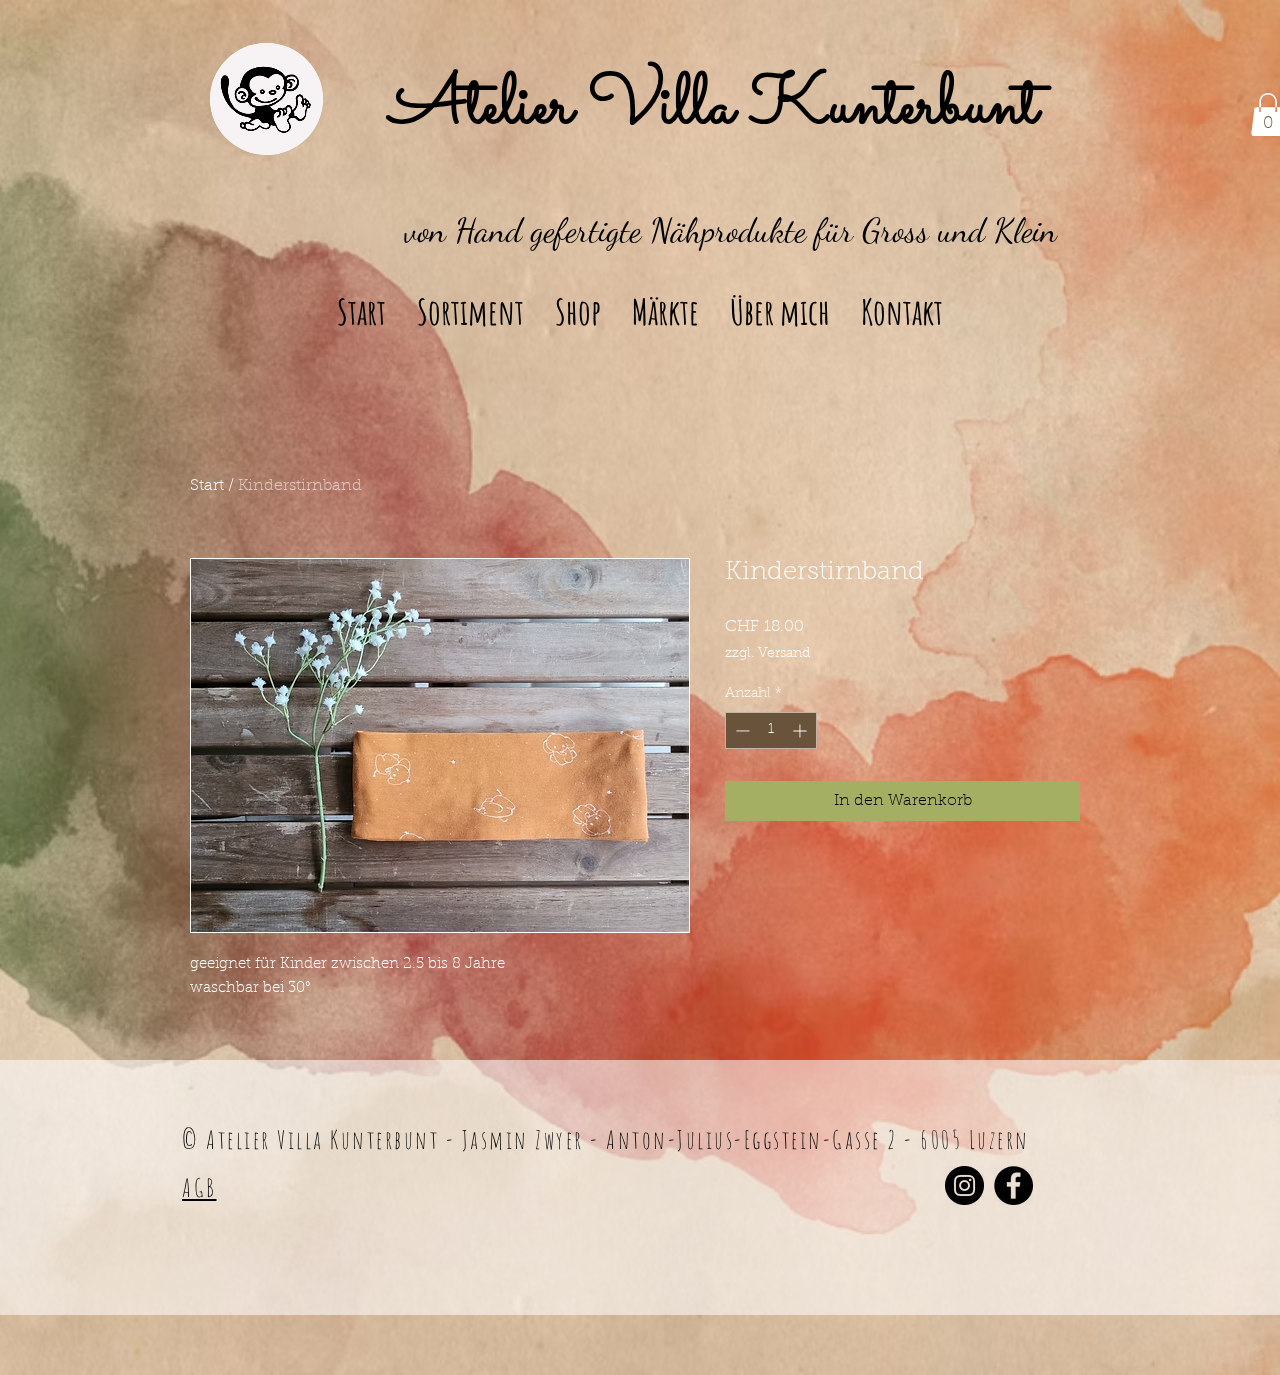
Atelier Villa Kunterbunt (714, 108)
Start (207, 486)
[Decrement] (740, 730)
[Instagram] (964, 1185)
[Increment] (801, 730)
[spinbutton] (771, 730)
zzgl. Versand (767, 654)
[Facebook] (1013, 1185)
